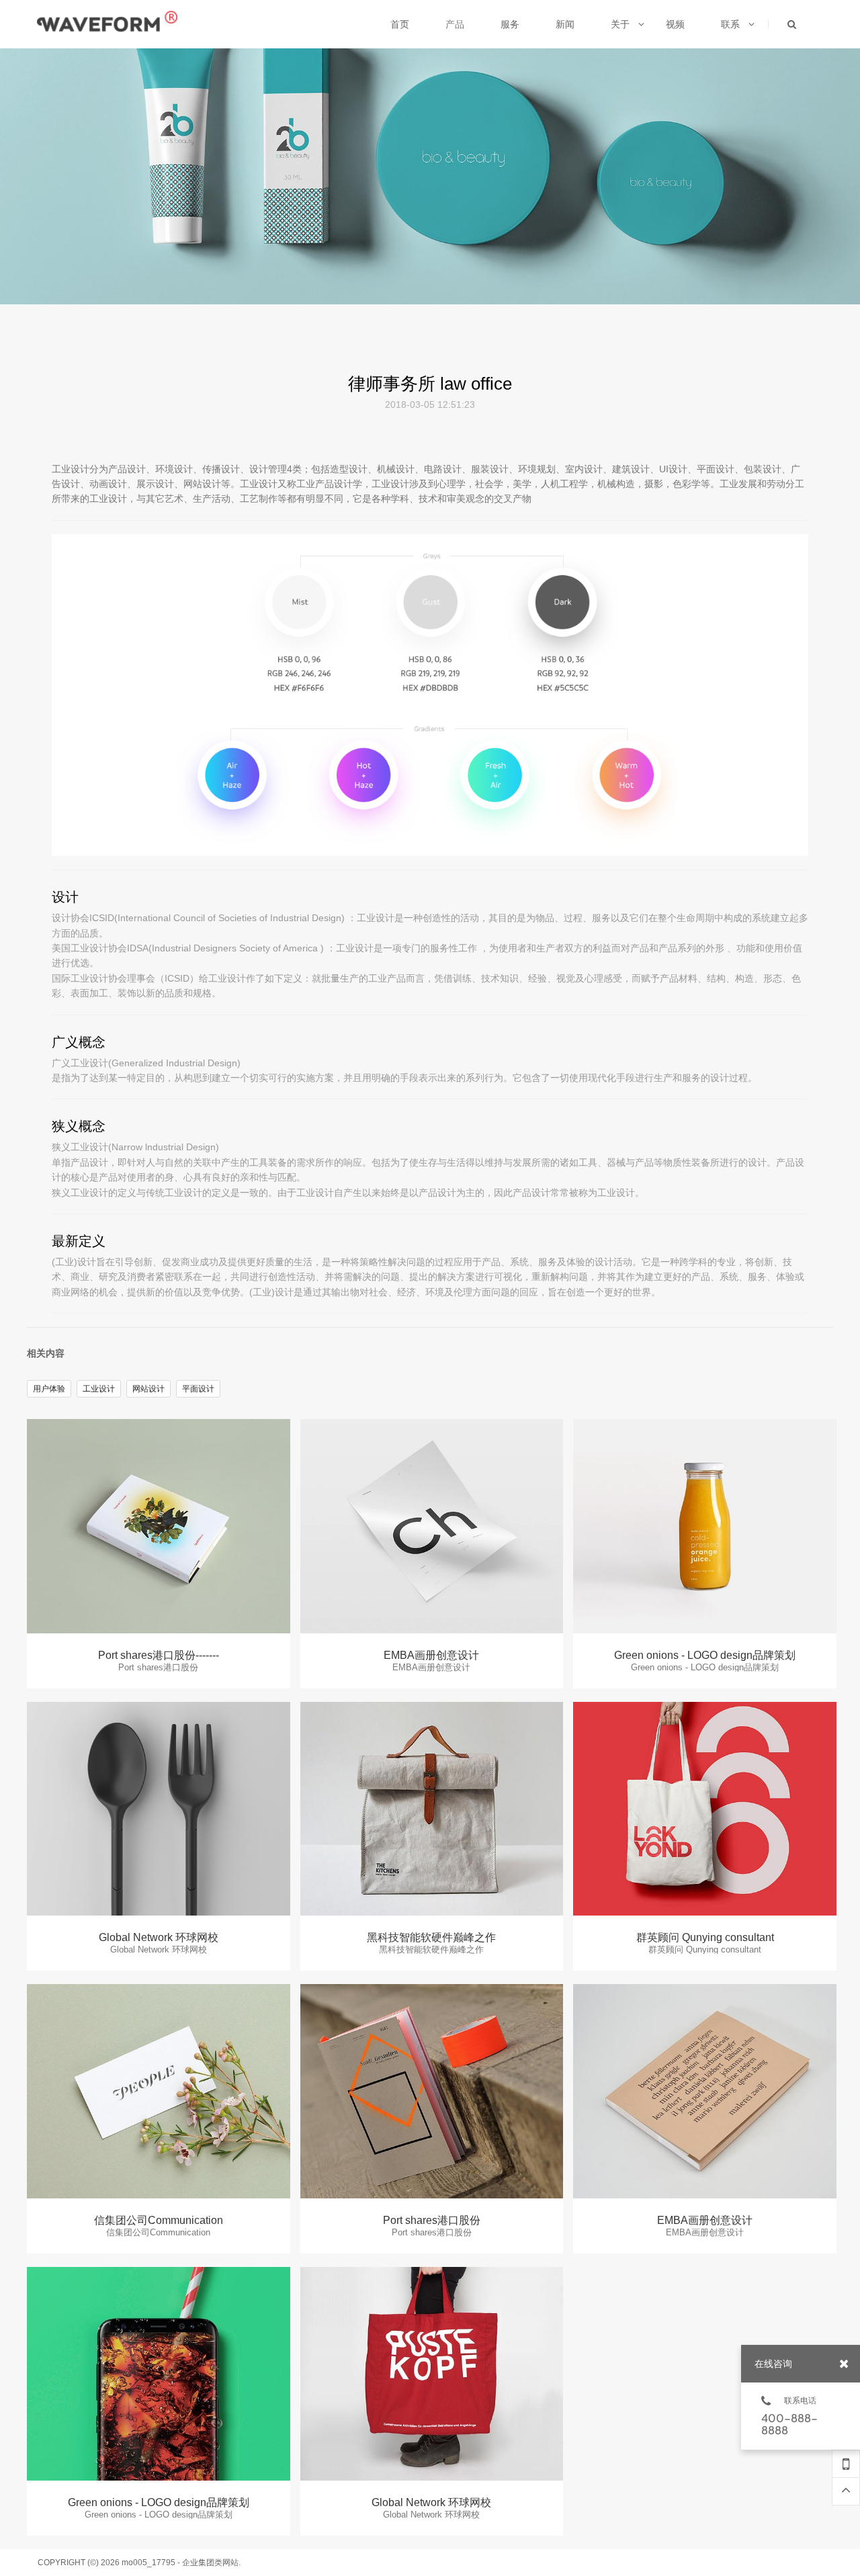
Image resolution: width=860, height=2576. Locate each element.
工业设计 (99, 1389)
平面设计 (198, 1389)
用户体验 (49, 1389)
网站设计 (148, 1389)
